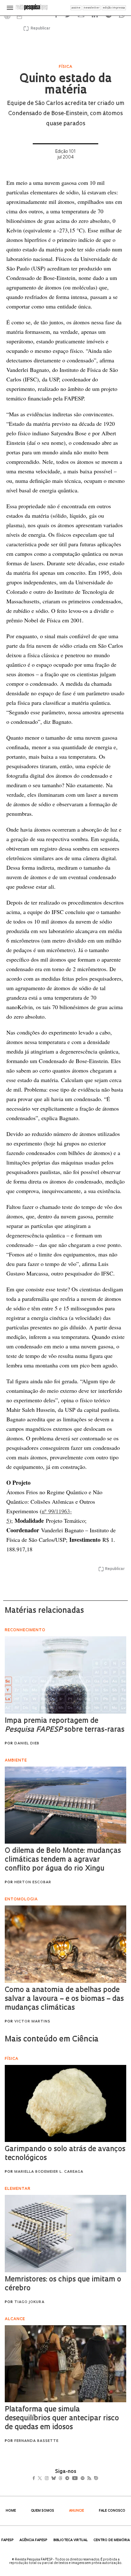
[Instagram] (51, 2479)
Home (11, 2511)
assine (76, 8)
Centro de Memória (112, 2540)
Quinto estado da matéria (65, 85)
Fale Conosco (112, 2511)
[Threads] (70, 2479)
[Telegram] (79, 2479)
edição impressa (114, 8)
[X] (42, 2479)
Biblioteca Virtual (71, 2540)
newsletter (92, 8)
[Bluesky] (60, 2479)
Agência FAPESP (33, 2540)
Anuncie (76, 2511)
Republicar (39, 29)
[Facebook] (35, 2479)
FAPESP (7, 2540)
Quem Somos (42, 2511)
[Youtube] (89, 2479)
